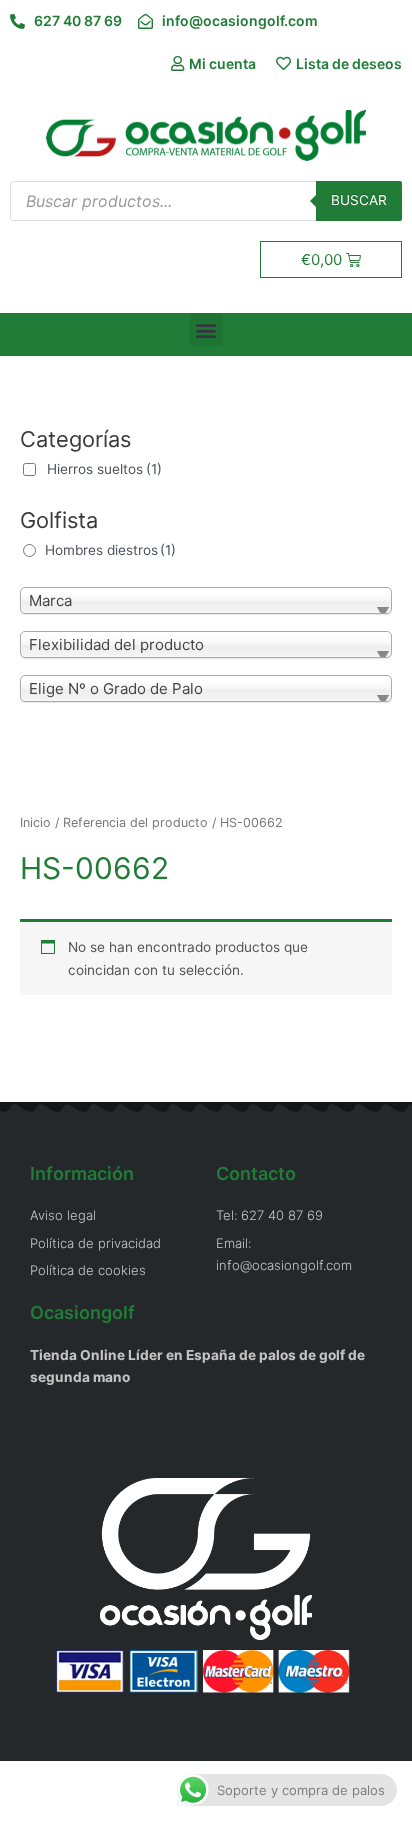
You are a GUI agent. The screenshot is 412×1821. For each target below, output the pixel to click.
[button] (206, 329)
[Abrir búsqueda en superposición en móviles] (206, 201)
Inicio (35, 822)
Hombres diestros (110, 550)
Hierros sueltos (104, 469)
